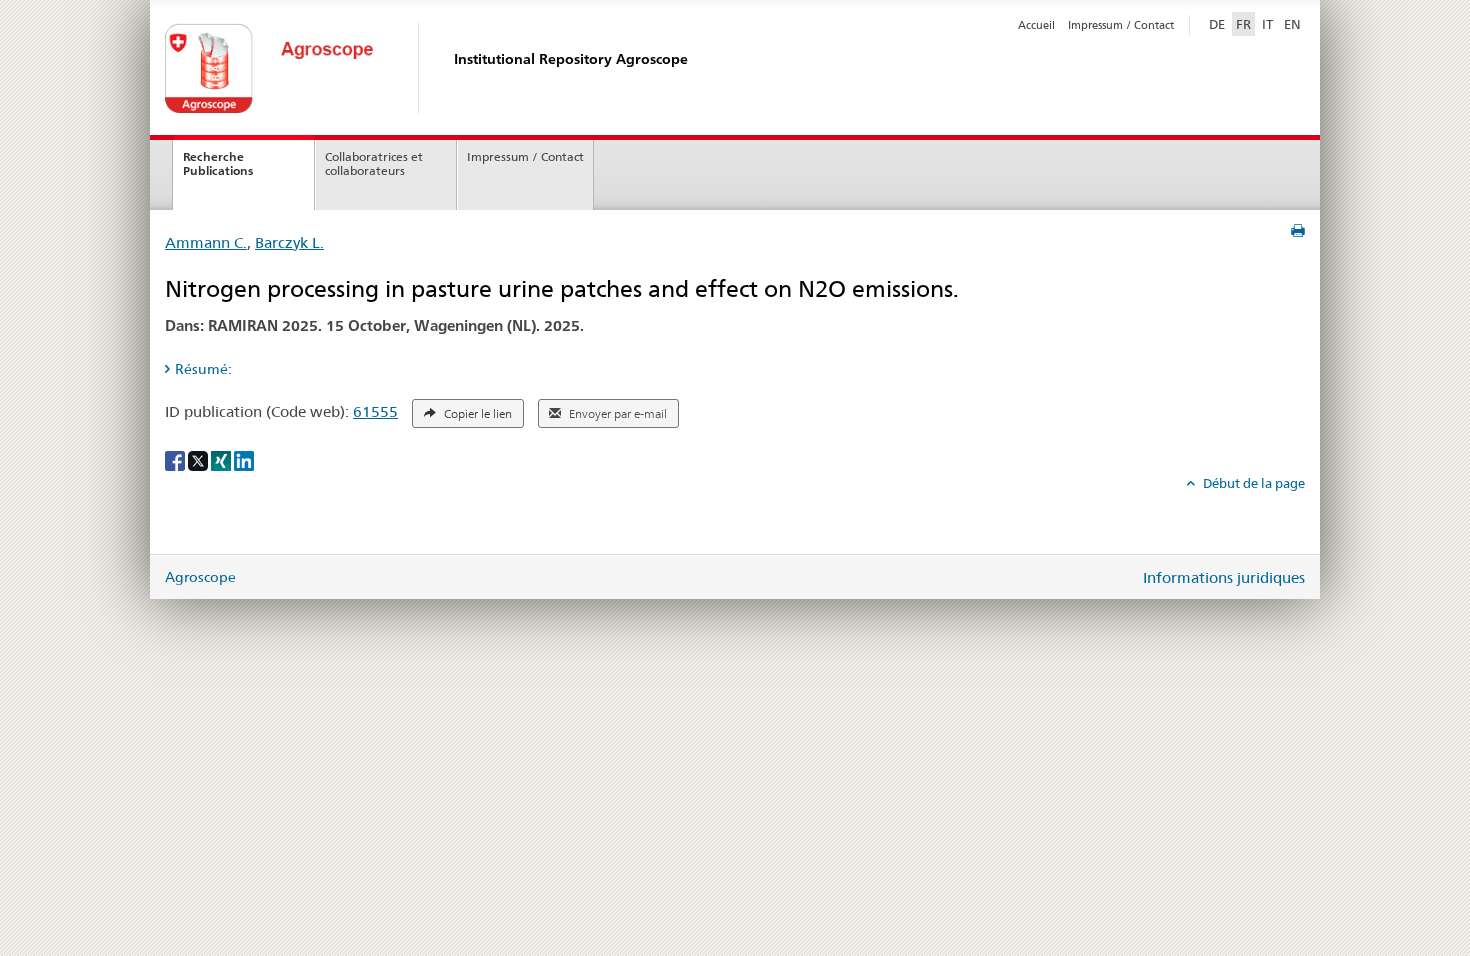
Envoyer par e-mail (616, 414)
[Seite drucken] (1298, 231)
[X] (199, 459)
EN (1292, 24)
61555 (375, 411)
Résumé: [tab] (203, 369)
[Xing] (222, 459)
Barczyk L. (289, 242)
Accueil (1036, 25)
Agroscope (200, 577)
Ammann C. (206, 242)
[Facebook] (176, 459)
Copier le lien (476, 414)
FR (1243, 24)
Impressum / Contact (1121, 25)
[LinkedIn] (244, 459)
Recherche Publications (218, 164)
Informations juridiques (1224, 577)
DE (1219, 23)
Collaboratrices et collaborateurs (374, 164)
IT (1267, 24)
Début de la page (1252, 483)
